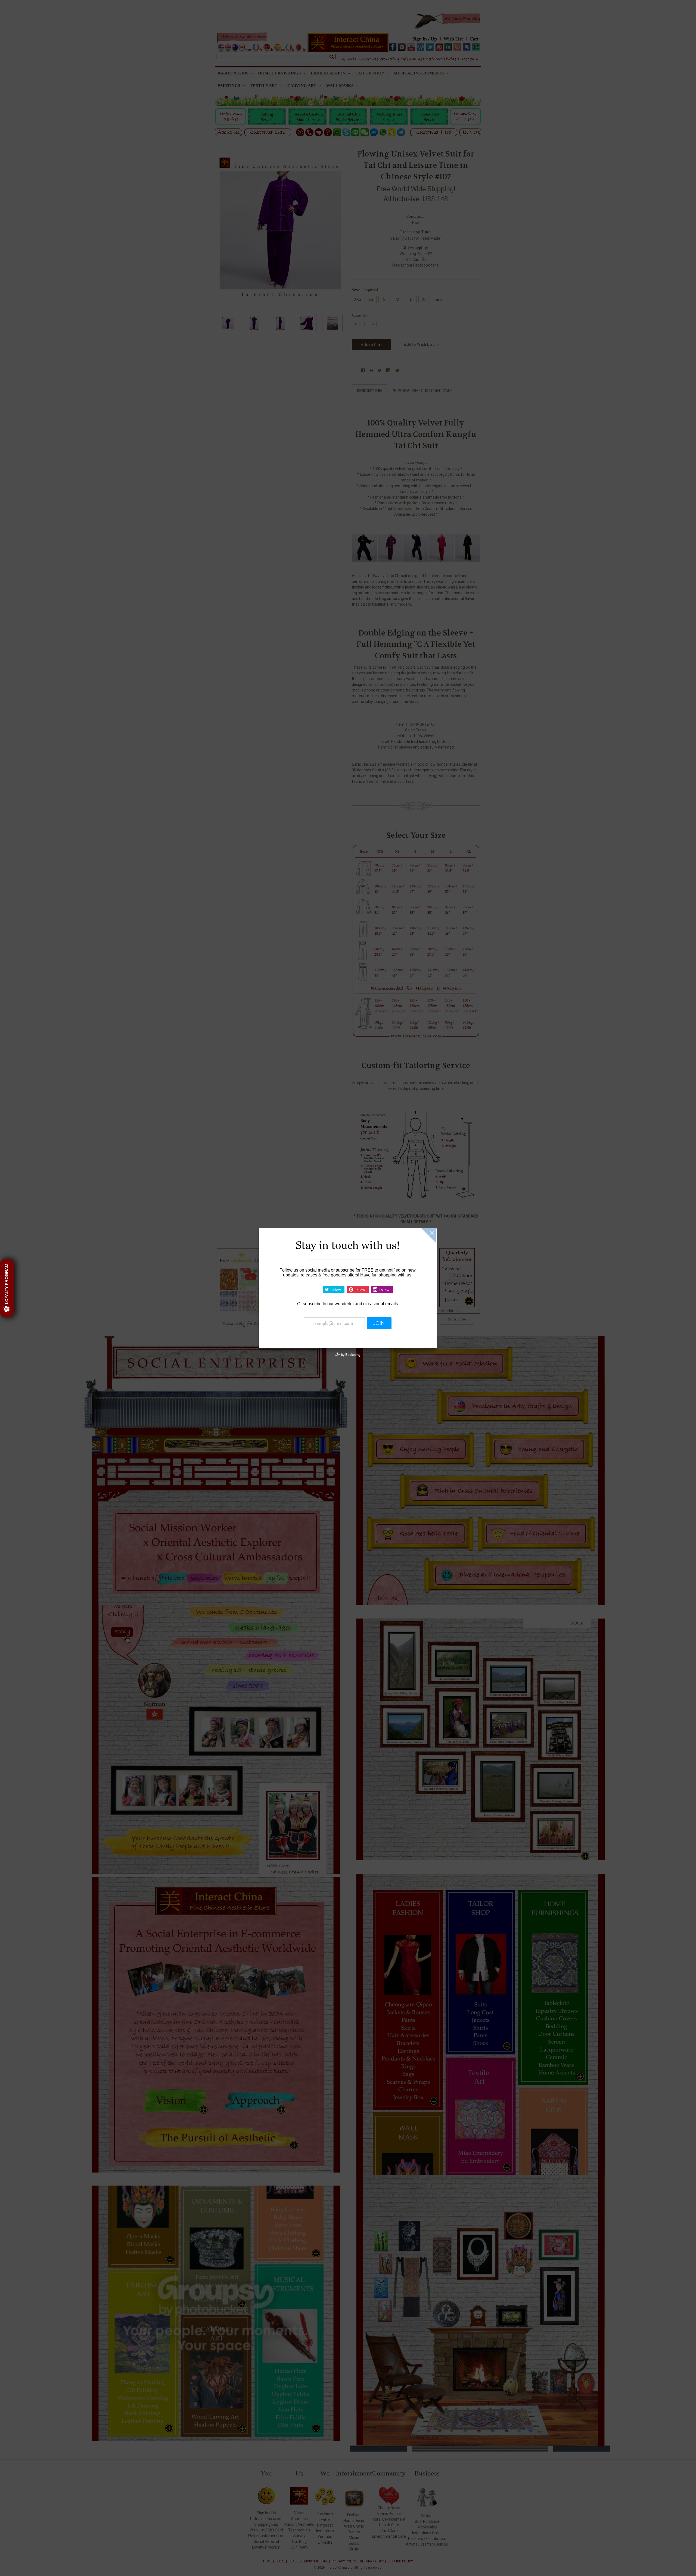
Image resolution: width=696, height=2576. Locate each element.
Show (7, 1288)
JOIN (379, 1323)
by (350, 1355)
